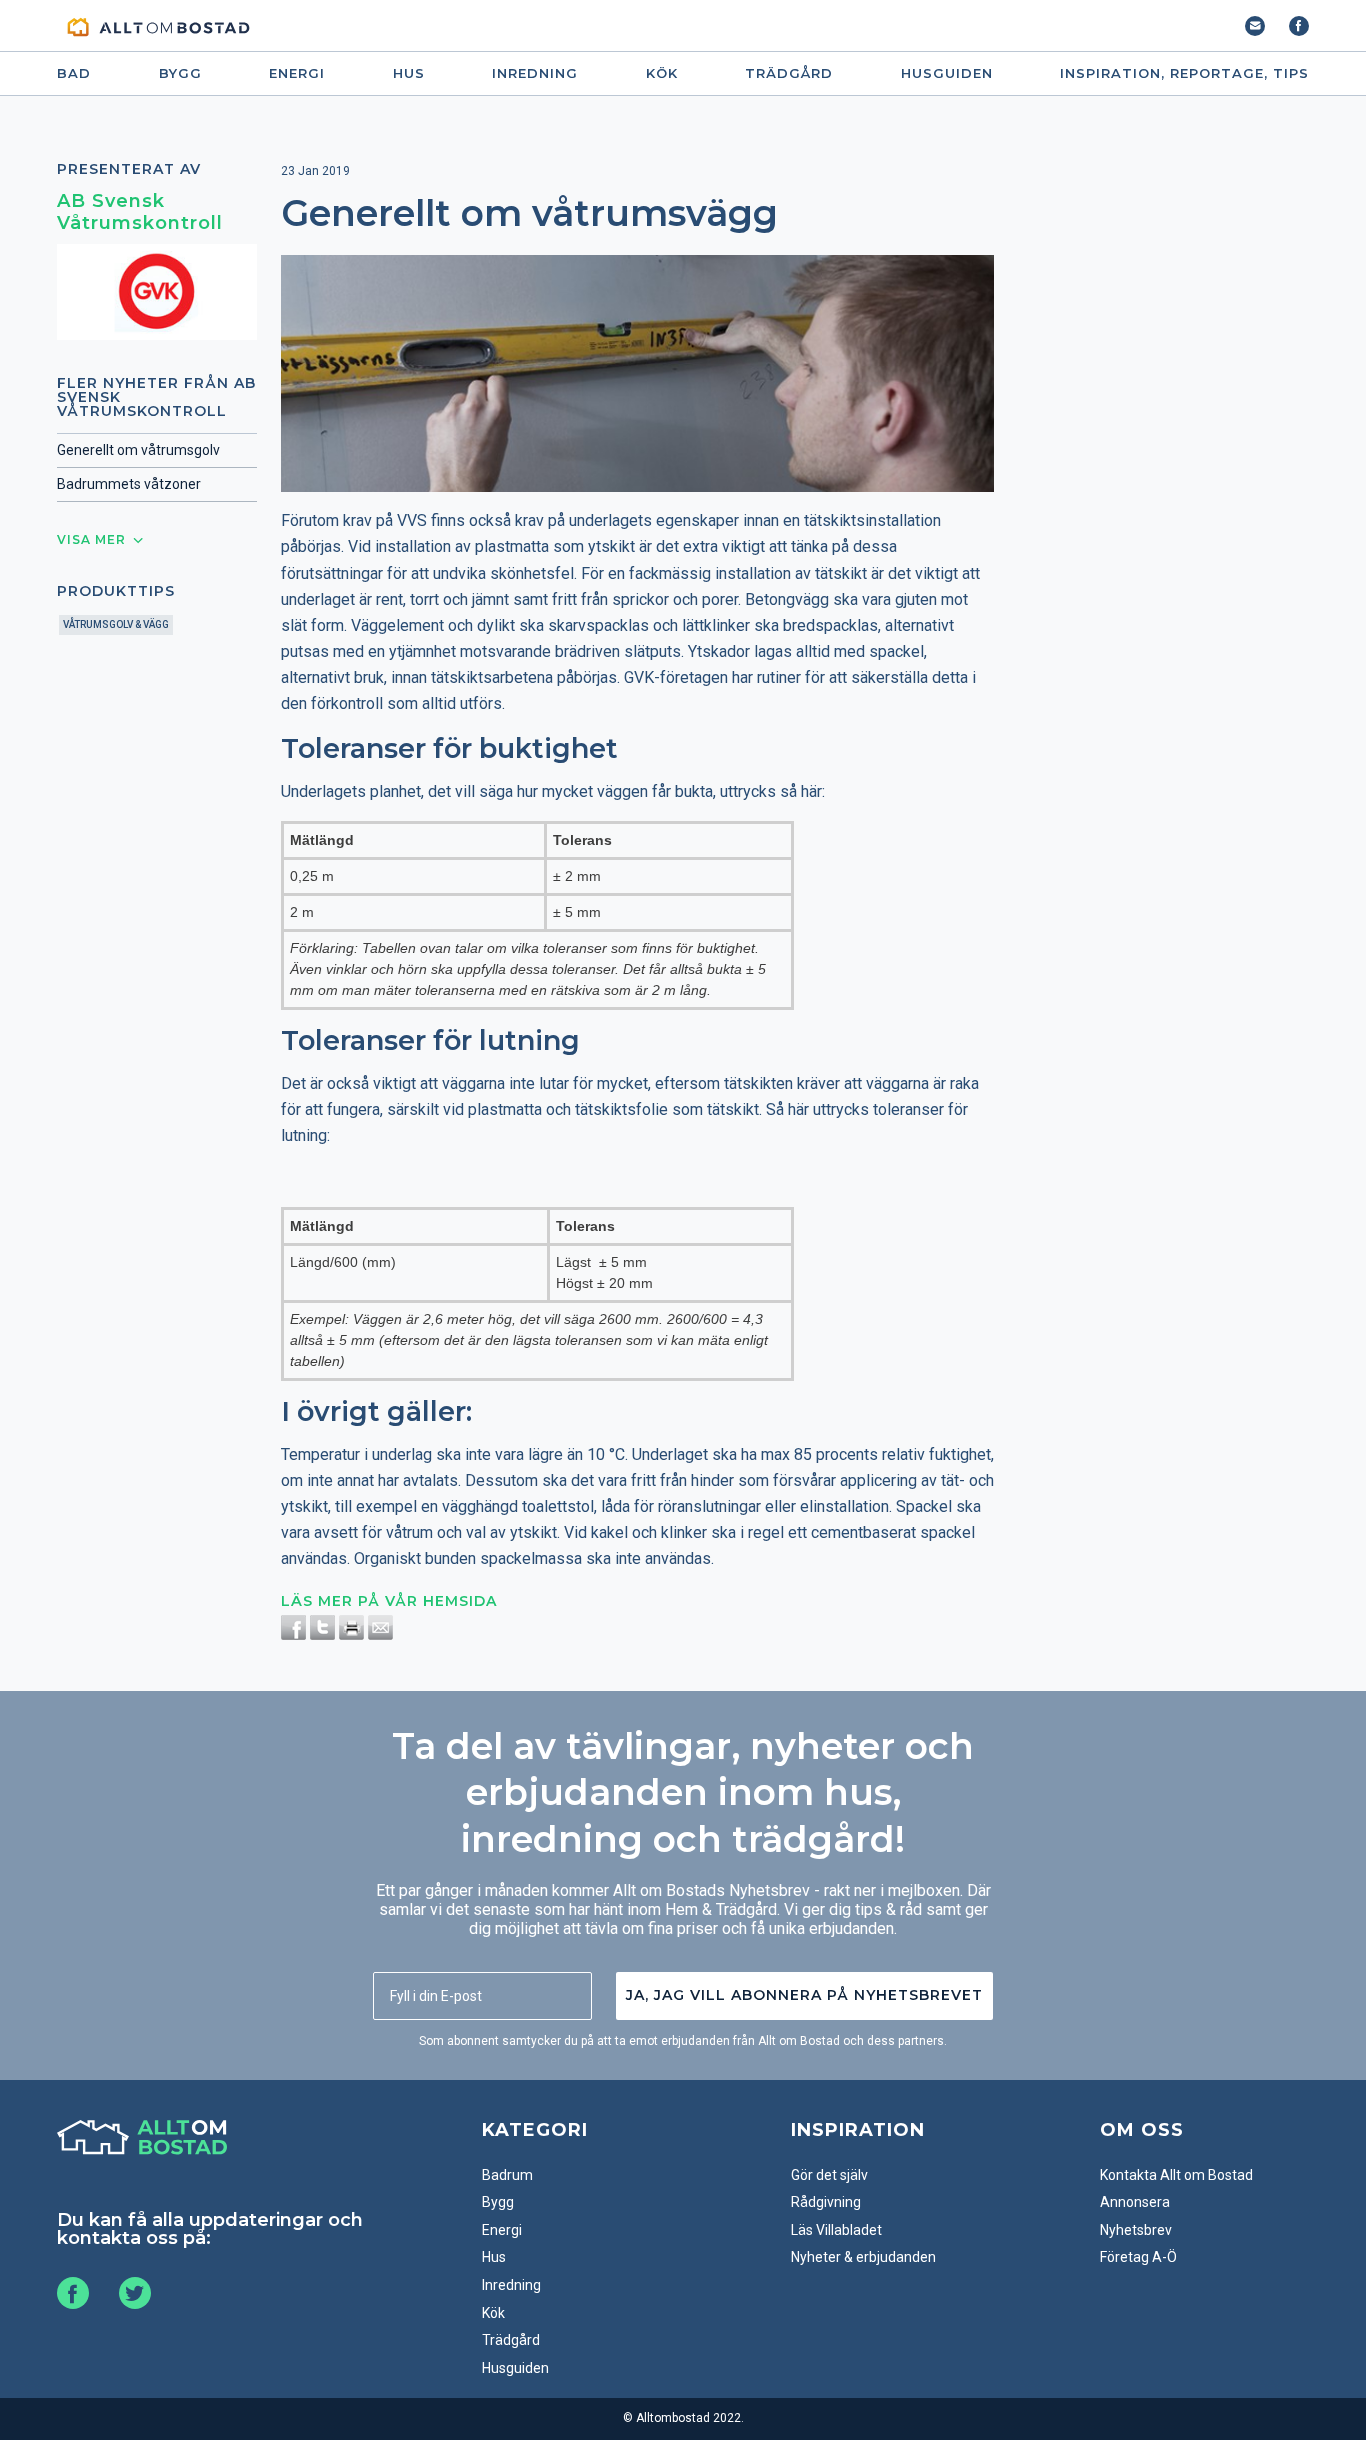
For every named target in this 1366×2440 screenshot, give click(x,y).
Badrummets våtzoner (129, 484)
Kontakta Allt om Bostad (1176, 2175)
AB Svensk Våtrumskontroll (140, 212)
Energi (297, 73)
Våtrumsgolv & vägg (116, 624)
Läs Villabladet (836, 2230)
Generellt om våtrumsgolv (138, 450)
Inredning (535, 73)
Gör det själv (829, 2175)
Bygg (180, 73)
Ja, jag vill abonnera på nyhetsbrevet (804, 1995)
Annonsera (1135, 2202)
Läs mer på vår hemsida (389, 1601)
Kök (662, 73)
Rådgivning (826, 2202)
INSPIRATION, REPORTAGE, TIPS (1184, 73)
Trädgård (789, 73)
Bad (74, 73)
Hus (409, 73)
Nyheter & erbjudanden (863, 2257)
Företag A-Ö (1138, 2257)
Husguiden (947, 73)
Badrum (507, 2175)
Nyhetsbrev (1136, 2230)
